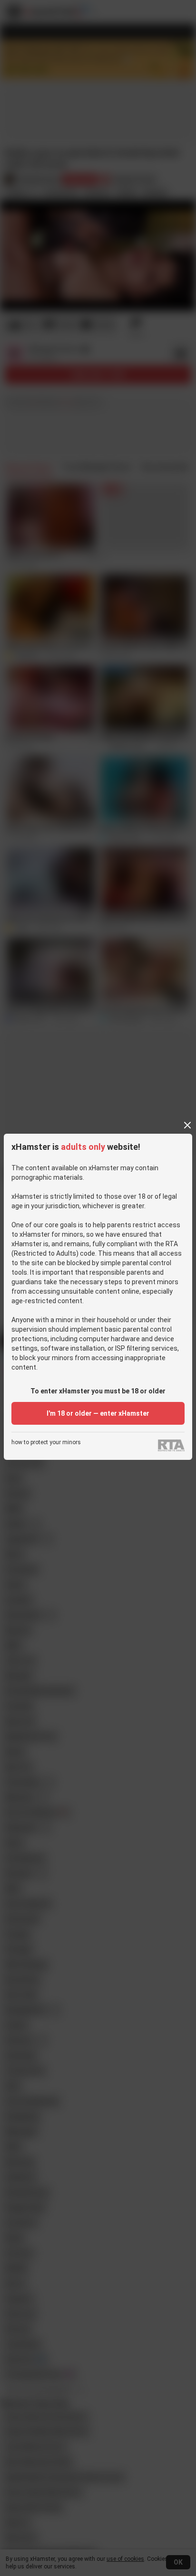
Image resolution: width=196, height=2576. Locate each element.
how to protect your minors (46, 1443)
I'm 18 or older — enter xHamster (98, 1413)
